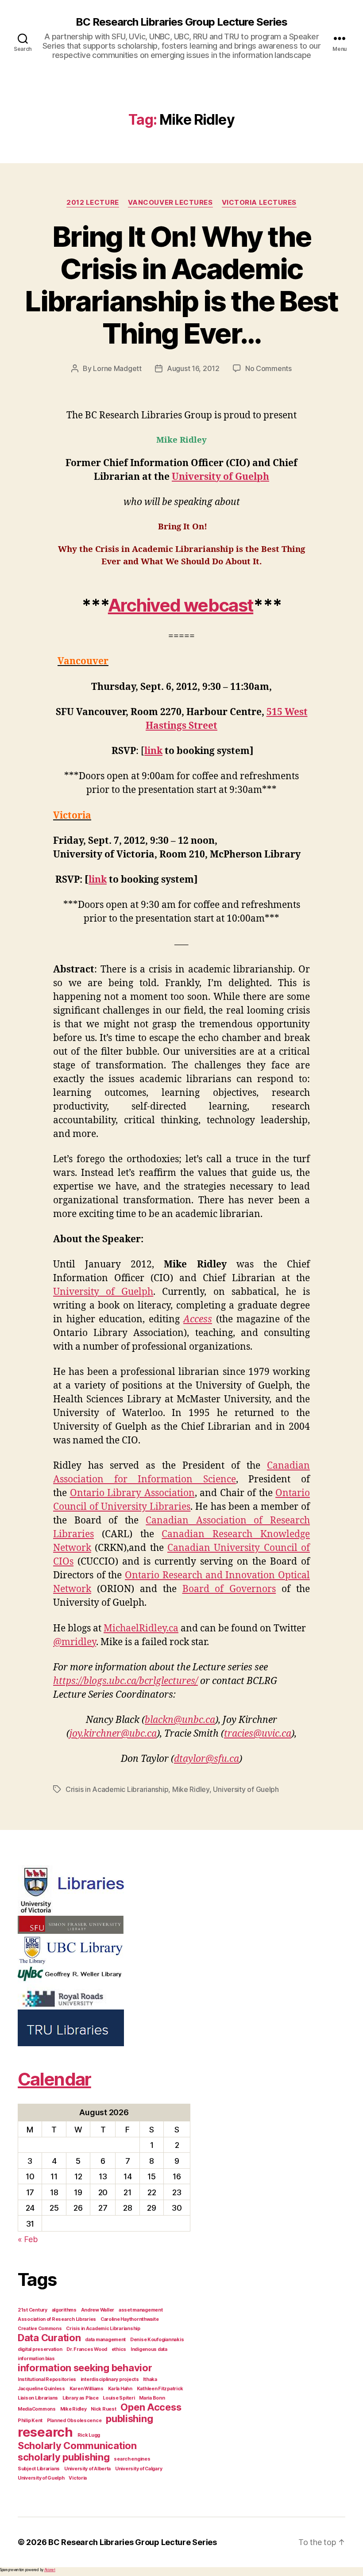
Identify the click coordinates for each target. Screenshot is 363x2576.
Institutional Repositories (47, 2379)
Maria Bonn (152, 2398)
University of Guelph (220, 477)
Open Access (151, 2407)
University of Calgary (139, 2469)
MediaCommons (37, 2409)
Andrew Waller (98, 2310)
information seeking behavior (85, 2368)
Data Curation (49, 2338)
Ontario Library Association (132, 1493)
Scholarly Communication (77, 2446)
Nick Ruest (103, 2409)
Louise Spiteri (119, 2398)
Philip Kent (30, 2421)
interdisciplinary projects (110, 2379)
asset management (141, 2310)
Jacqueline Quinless (41, 2389)
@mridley (75, 1642)
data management (105, 2340)
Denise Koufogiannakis (157, 2340)
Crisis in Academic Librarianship (117, 1789)
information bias (36, 2359)
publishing (129, 2419)
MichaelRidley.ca (141, 1629)
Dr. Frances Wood (87, 2349)
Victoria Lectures (259, 203)
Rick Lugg (89, 2435)
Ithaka (150, 2379)
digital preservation (40, 2349)
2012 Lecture (93, 203)
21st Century (33, 2310)
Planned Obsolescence (74, 2421)
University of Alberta (87, 2469)
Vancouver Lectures (170, 203)
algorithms (64, 2310)
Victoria (78, 2478)
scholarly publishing (64, 2457)
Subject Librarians (39, 2469)
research (45, 2432)
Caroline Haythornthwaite (130, 2319)
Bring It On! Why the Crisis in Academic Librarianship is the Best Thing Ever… (181, 285)
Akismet (50, 2570)
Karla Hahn (120, 2389)
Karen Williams (87, 2389)
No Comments (268, 368)
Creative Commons (40, 2329)
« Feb (28, 2239)
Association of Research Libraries (57, 2319)
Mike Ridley (191, 1789)
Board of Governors (229, 1589)
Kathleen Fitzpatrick (160, 2389)
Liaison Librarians (38, 2398)
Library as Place (81, 2398)
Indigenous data (149, 2349)
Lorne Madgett (117, 368)
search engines (132, 2459)
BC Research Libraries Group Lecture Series (181, 22)
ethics (119, 2349)
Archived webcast (181, 605)
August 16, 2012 (193, 368)
